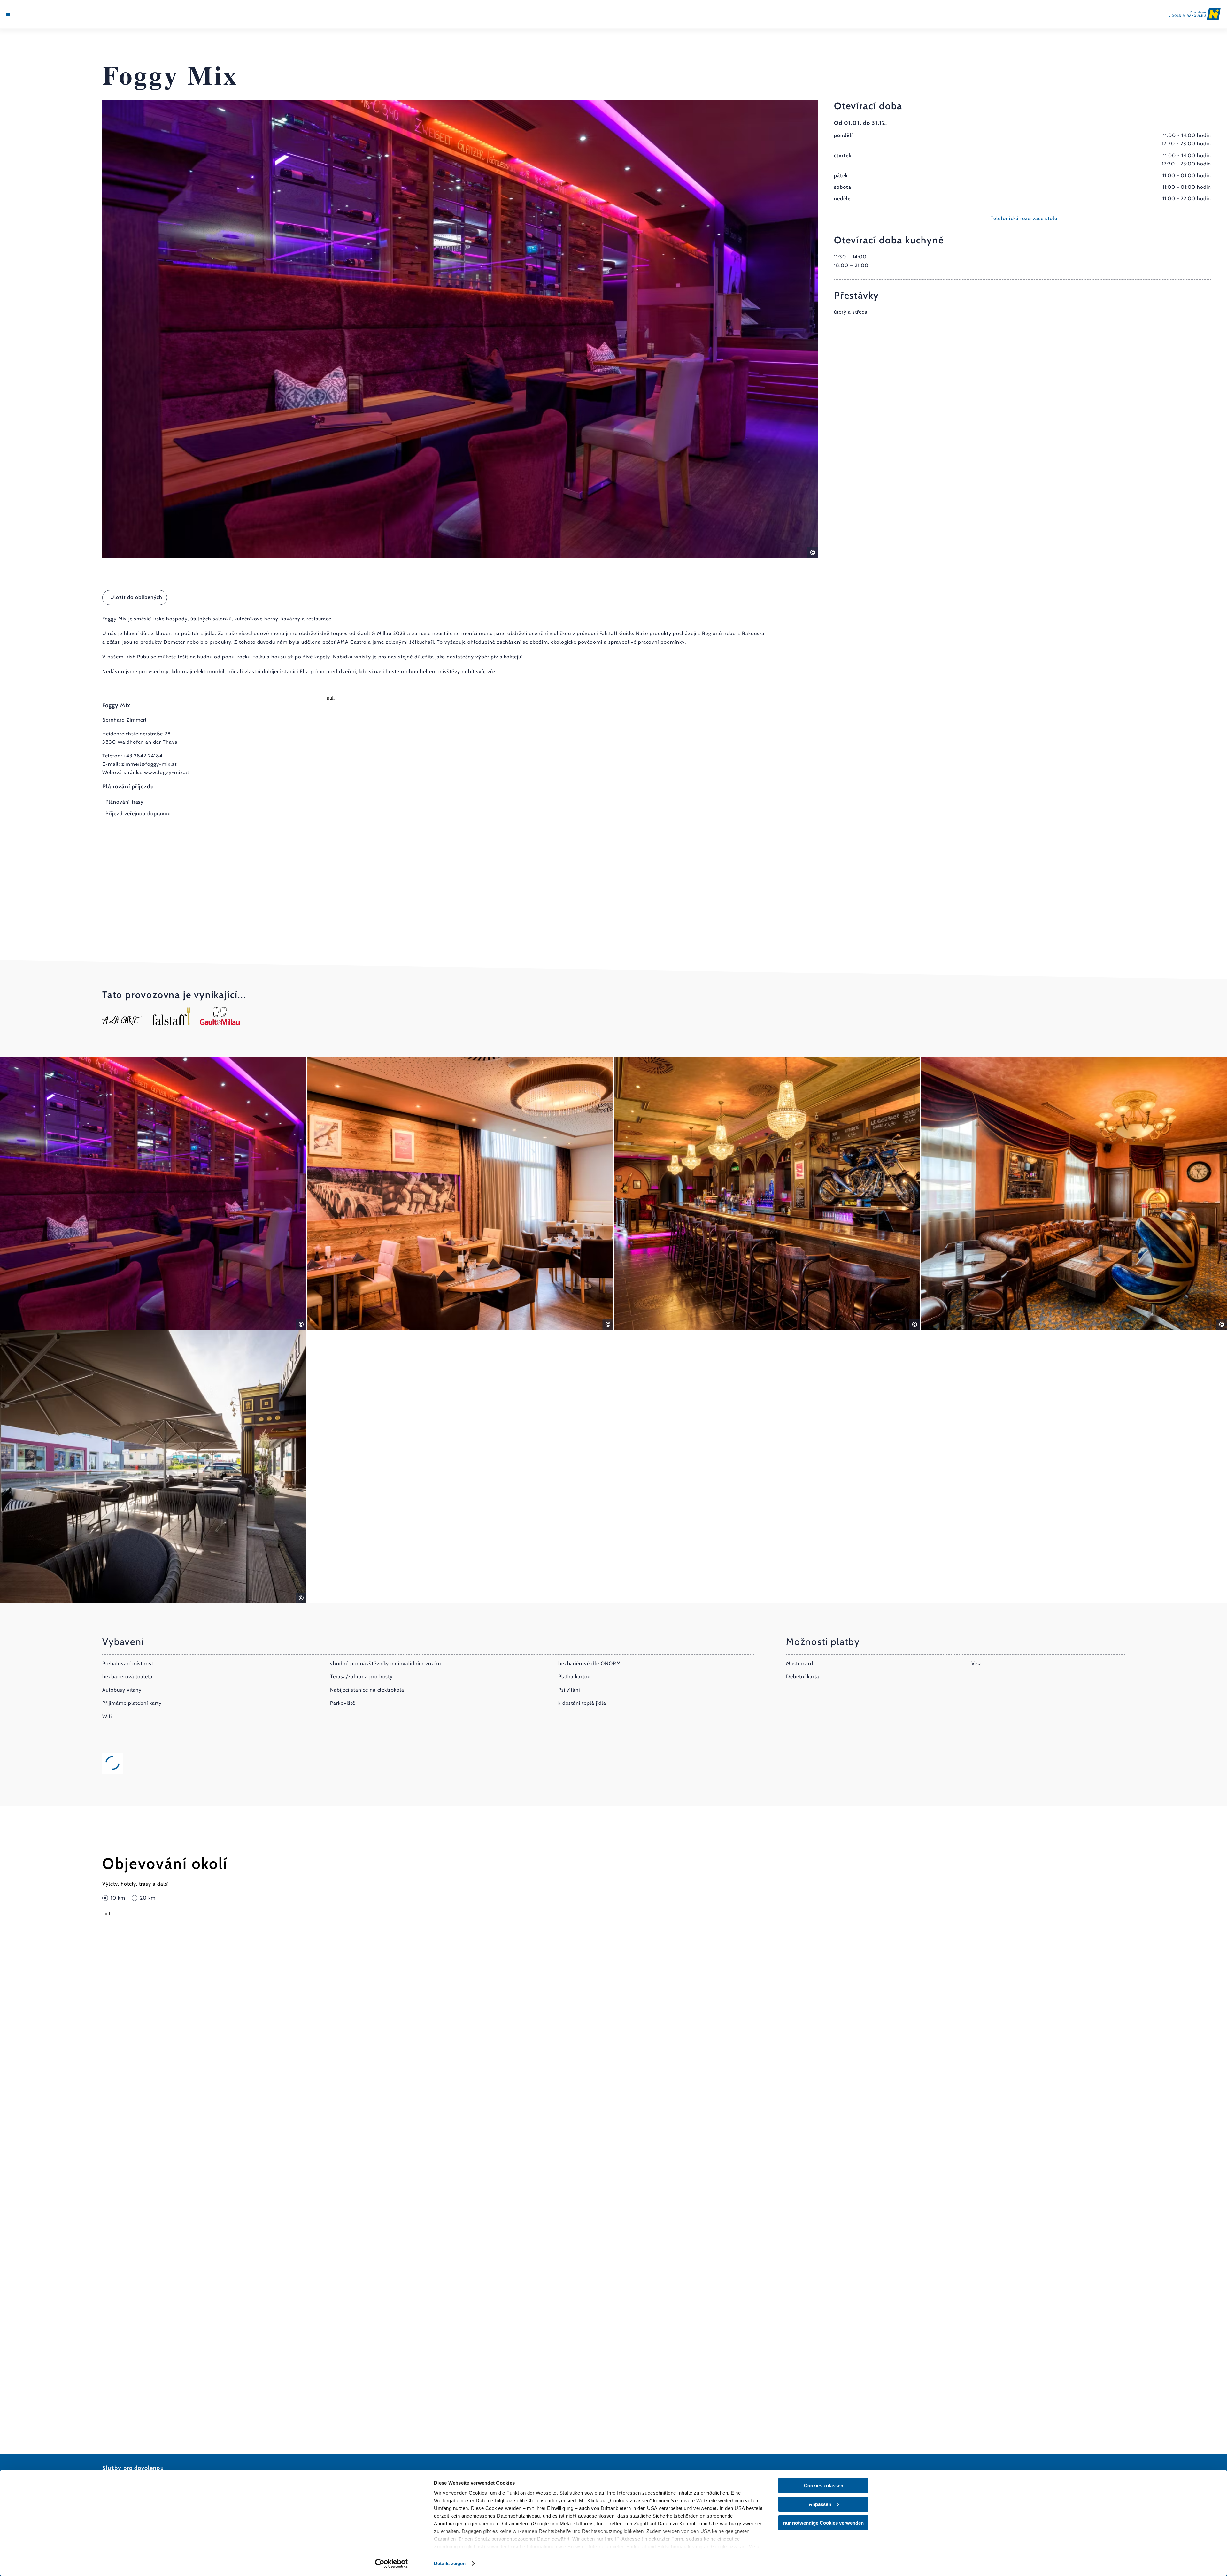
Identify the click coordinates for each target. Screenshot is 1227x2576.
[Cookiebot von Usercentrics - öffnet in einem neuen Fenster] (392, 2564)
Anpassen (820, 2504)
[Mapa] (26, 14)
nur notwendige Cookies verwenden (823, 2523)
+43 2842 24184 (143, 756)
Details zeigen (450, 2563)
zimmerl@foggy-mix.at (149, 764)
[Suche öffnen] (45, 14)
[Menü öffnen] (8, 14)
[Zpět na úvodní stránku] (1195, 14)
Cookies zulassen (824, 2485)
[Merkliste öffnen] (35, 14)
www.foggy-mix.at (166, 772)
